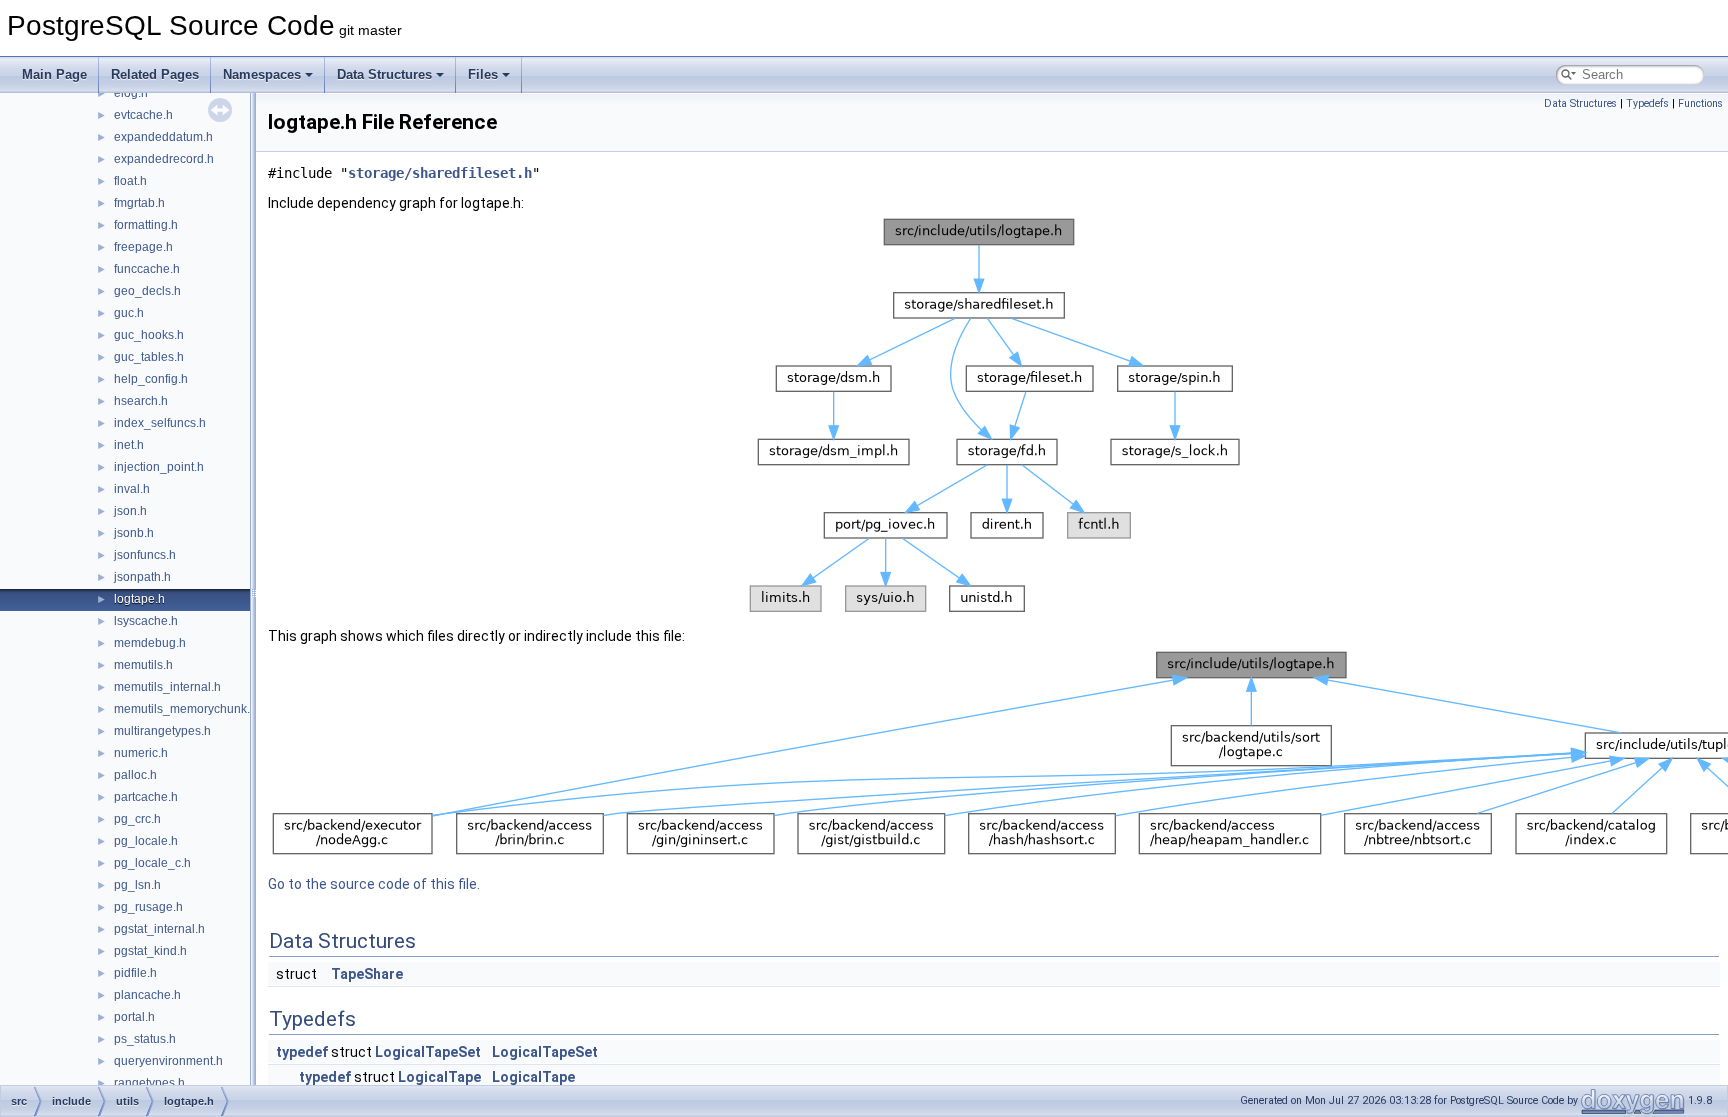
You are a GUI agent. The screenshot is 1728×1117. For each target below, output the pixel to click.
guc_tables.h (149, 357)
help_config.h (151, 379)
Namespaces (262, 74)
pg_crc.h (137, 819)
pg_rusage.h (148, 907)
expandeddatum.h (163, 137)
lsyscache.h (146, 621)
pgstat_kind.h (150, 951)
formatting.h (146, 225)
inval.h (132, 489)
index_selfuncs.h (160, 423)
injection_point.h (159, 467)
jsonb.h (134, 533)
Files (483, 74)
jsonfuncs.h (145, 555)
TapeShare (367, 974)
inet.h (129, 445)
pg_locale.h (146, 841)
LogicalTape (439, 1077)
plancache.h (147, 995)
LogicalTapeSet (428, 1052)
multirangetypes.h (162, 731)
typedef (302, 1052)
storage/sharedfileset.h (440, 173)
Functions (1700, 103)
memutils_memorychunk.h (185, 709)
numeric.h (141, 753)
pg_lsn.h (137, 885)
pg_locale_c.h (152, 863)
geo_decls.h (147, 291)
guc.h (129, 313)
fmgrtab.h (139, 203)
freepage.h (143, 247)
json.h (130, 511)
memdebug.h (150, 643)
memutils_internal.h (167, 687)
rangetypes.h (149, 1083)
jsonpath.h (142, 577)
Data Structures (384, 74)
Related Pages (155, 74)
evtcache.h (143, 115)
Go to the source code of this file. (374, 884)
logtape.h (139, 599)
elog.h (131, 93)
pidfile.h (135, 973)
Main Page (54, 74)
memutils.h (143, 665)
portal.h (134, 1017)
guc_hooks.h (149, 335)
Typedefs (1647, 103)
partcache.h (146, 797)
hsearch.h (141, 401)
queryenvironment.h (168, 1061)
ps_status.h (145, 1039)
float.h (130, 181)
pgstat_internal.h (159, 929)
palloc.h (135, 775)
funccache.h (147, 269)
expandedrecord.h (164, 159)
